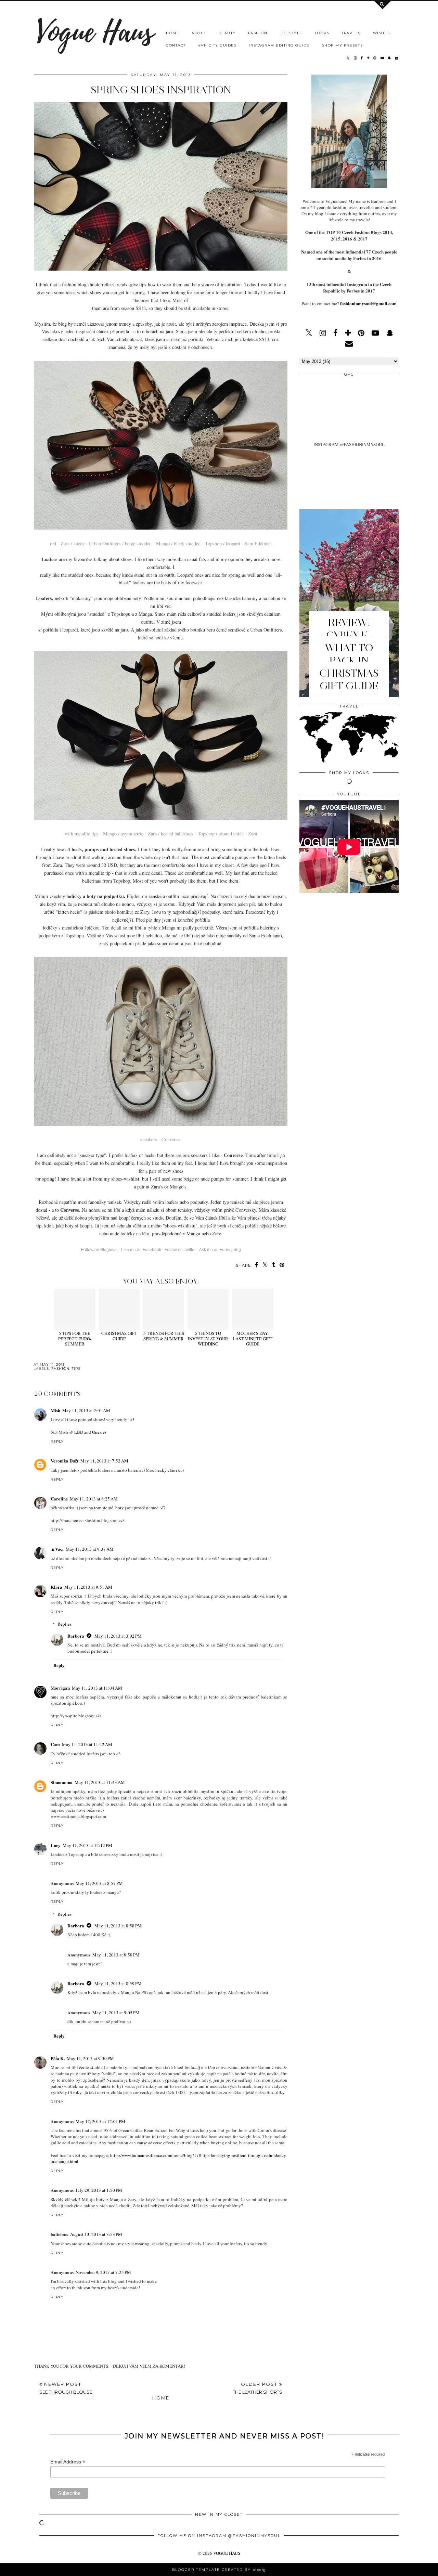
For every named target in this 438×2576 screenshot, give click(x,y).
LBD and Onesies (90, 1432)
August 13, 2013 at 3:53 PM (96, 2234)
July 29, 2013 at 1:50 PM (99, 2190)
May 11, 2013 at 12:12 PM (87, 1845)
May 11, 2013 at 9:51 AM (88, 1587)
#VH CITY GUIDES (217, 45)
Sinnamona (62, 1782)
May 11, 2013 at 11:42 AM (87, 1744)
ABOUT (199, 33)
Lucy (56, 1845)
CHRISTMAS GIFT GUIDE (119, 1336)
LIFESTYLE (291, 33)
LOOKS (322, 33)
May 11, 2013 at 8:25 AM (94, 1499)
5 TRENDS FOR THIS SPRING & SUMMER (164, 1336)
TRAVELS (351, 33)
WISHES (382, 33)
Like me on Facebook (141, 1250)
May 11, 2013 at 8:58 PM (118, 1926)
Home (161, 2398)
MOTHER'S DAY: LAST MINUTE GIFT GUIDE (253, 1338)
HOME (173, 33)
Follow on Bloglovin (99, 1250)
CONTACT (176, 45)
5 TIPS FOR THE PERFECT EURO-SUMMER (75, 1338)
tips (76, 1369)
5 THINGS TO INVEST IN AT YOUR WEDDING (208, 1338)
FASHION (258, 33)
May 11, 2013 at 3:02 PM (118, 1636)
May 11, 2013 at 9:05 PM (116, 2013)
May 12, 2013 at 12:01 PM (100, 2121)
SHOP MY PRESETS (343, 45)
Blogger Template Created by (219, 2570)
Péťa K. (58, 2058)
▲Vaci (57, 1549)
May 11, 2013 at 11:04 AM (97, 1688)
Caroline (59, 1499)
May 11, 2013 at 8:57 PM (99, 1883)
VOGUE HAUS (227, 2553)
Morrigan (60, 1688)
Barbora (76, 1636)
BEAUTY (227, 33)
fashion (60, 1369)
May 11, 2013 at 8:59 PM (118, 1983)
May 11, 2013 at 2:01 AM (86, 1410)
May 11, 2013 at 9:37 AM (90, 1549)
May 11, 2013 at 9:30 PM (90, 2058)
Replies (65, 1624)
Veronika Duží (65, 1461)
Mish (55, 1410)
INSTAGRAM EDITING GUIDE (279, 45)
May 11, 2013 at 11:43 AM (100, 1782)
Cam (55, 1744)
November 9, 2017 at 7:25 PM (103, 2272)
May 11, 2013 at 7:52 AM (104, 1461)
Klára (56, 1587)
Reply (57, 1441)
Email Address (68, 2462)
